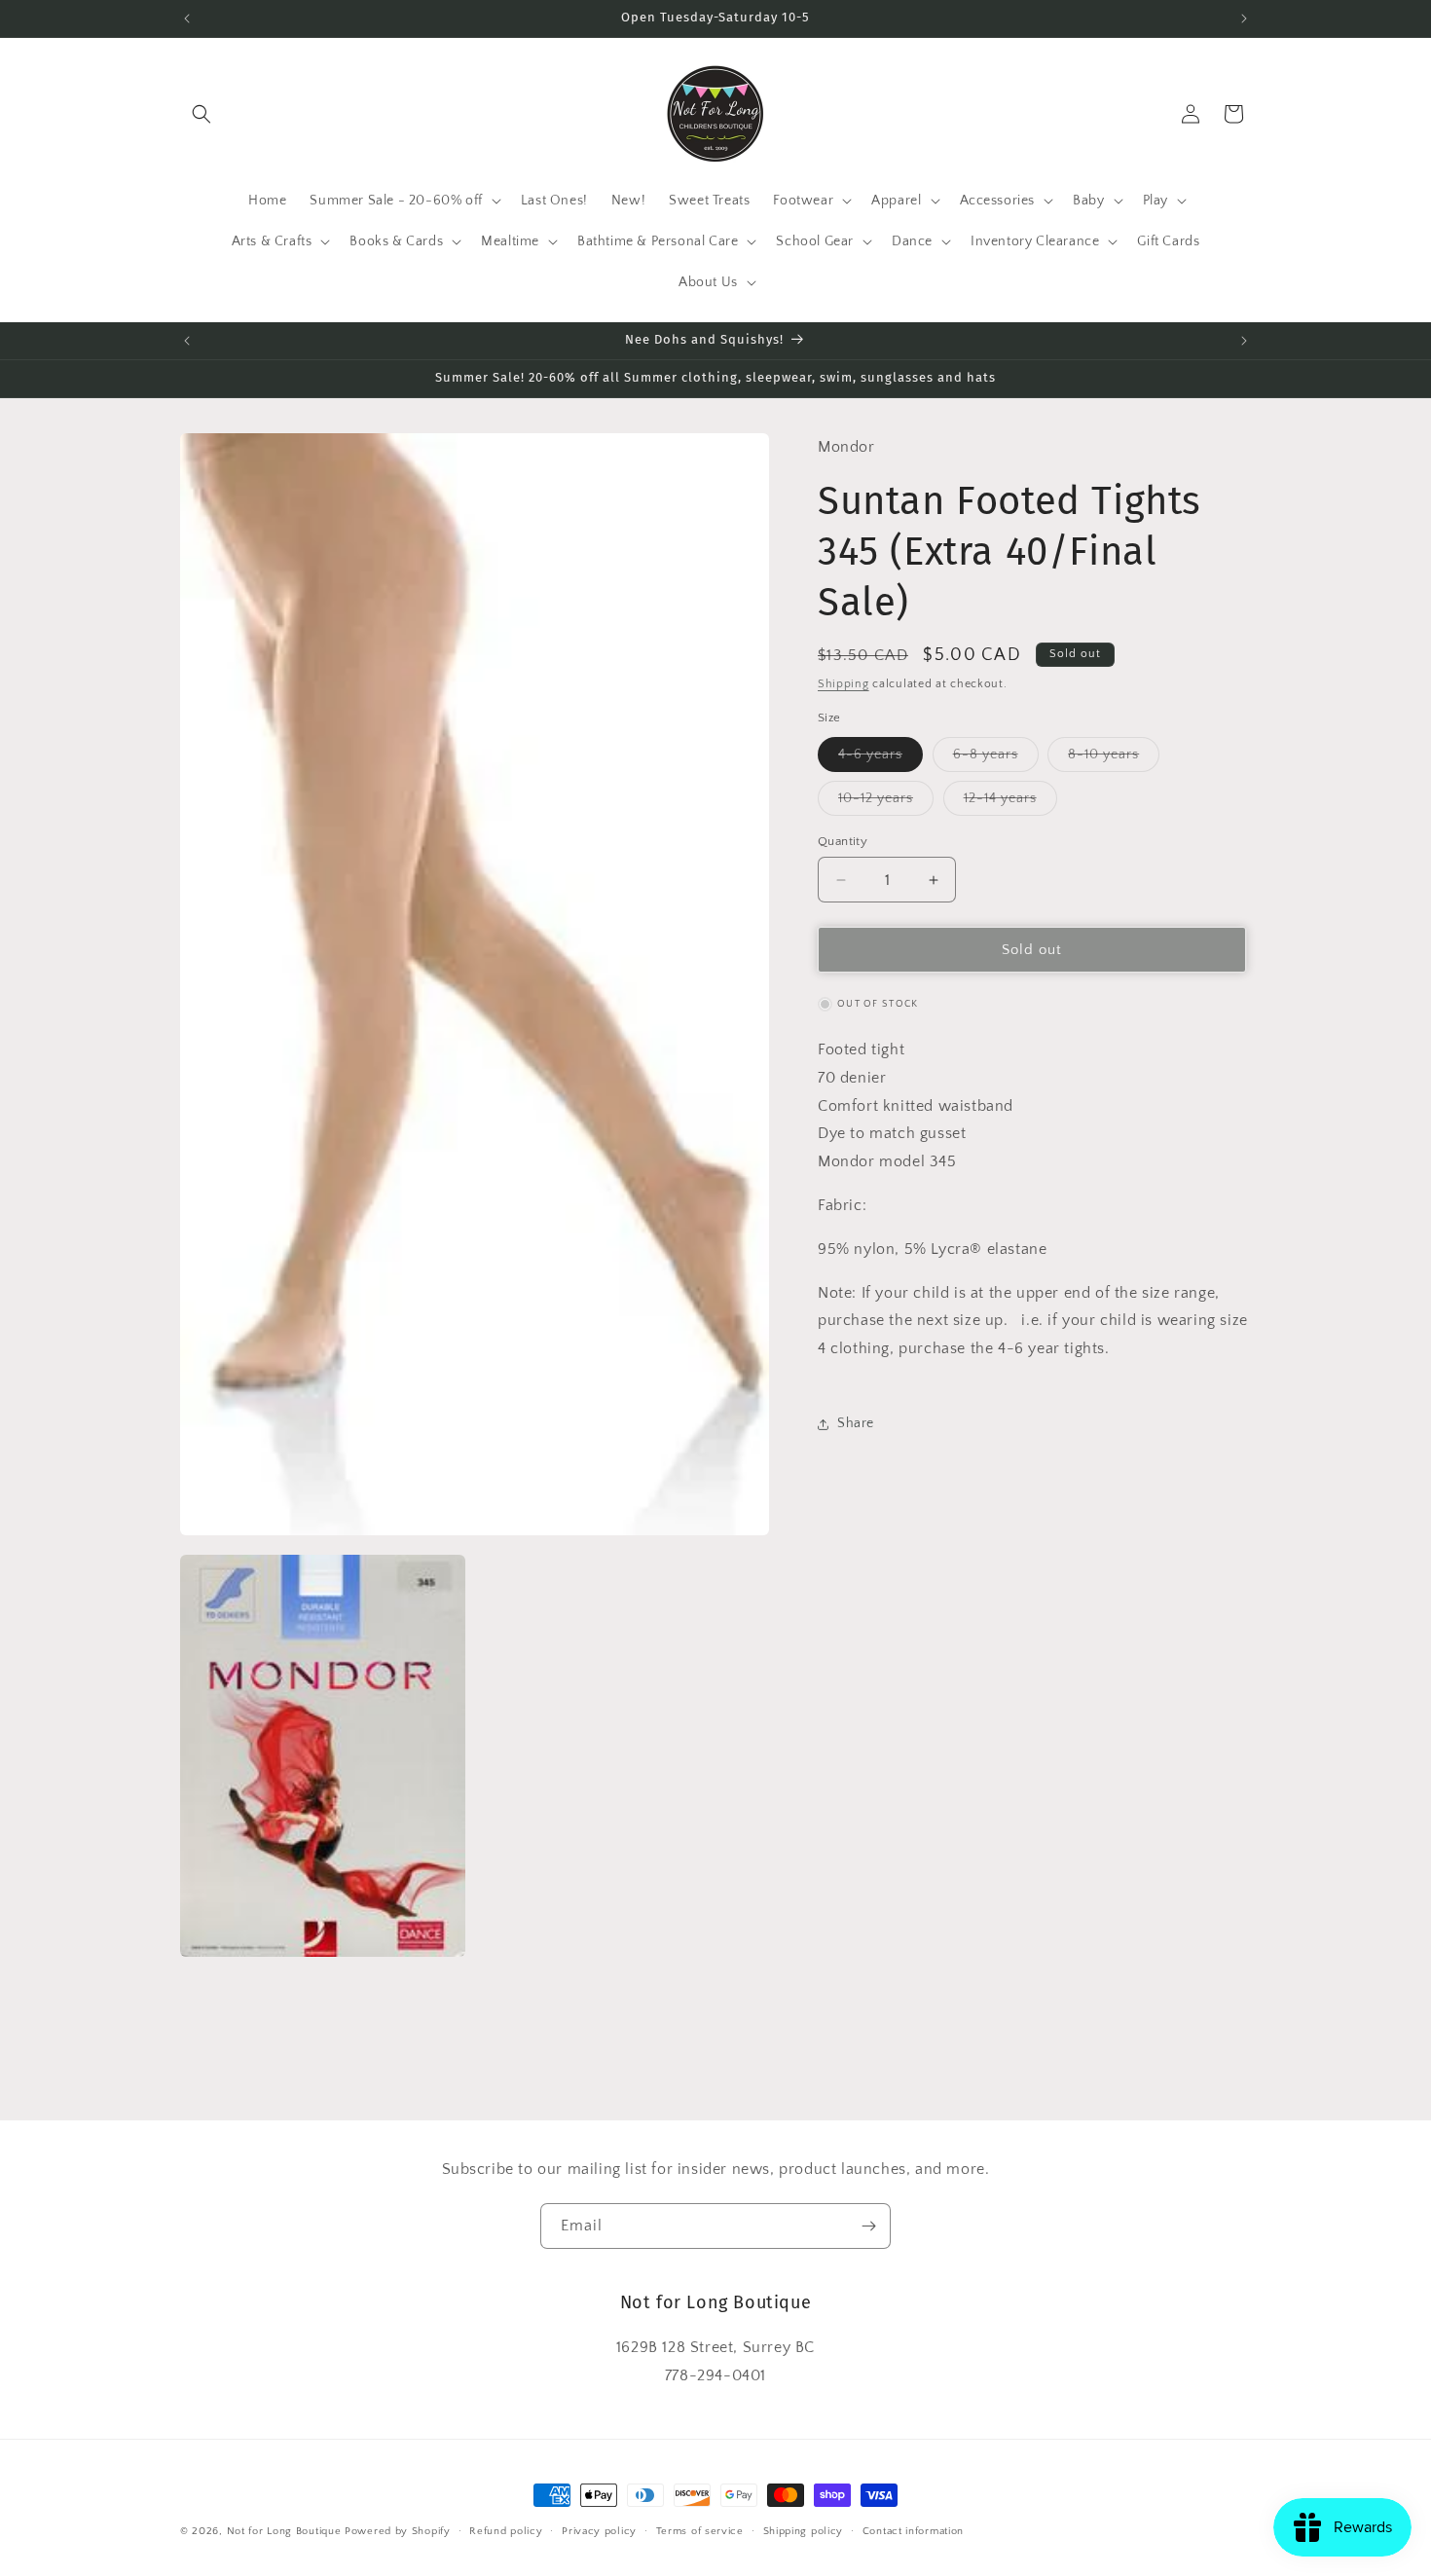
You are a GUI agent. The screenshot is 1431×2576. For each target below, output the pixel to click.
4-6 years (881, 759)
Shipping (844, 684)
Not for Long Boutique (284, 2531)
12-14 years (1010, 803)
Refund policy (506, 2531)
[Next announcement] (1244, 18)
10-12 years (886, 803)
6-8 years (996, 759)
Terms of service (700, 2531)
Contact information (913, 2531)
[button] (202, 114)
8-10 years (1114, 759)
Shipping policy (804, 2531)
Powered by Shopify (398, 2531)
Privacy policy (599, 2531)
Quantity (843, 841)
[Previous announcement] (187, 18)
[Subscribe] (868, 2226)
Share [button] (856, 1424)
